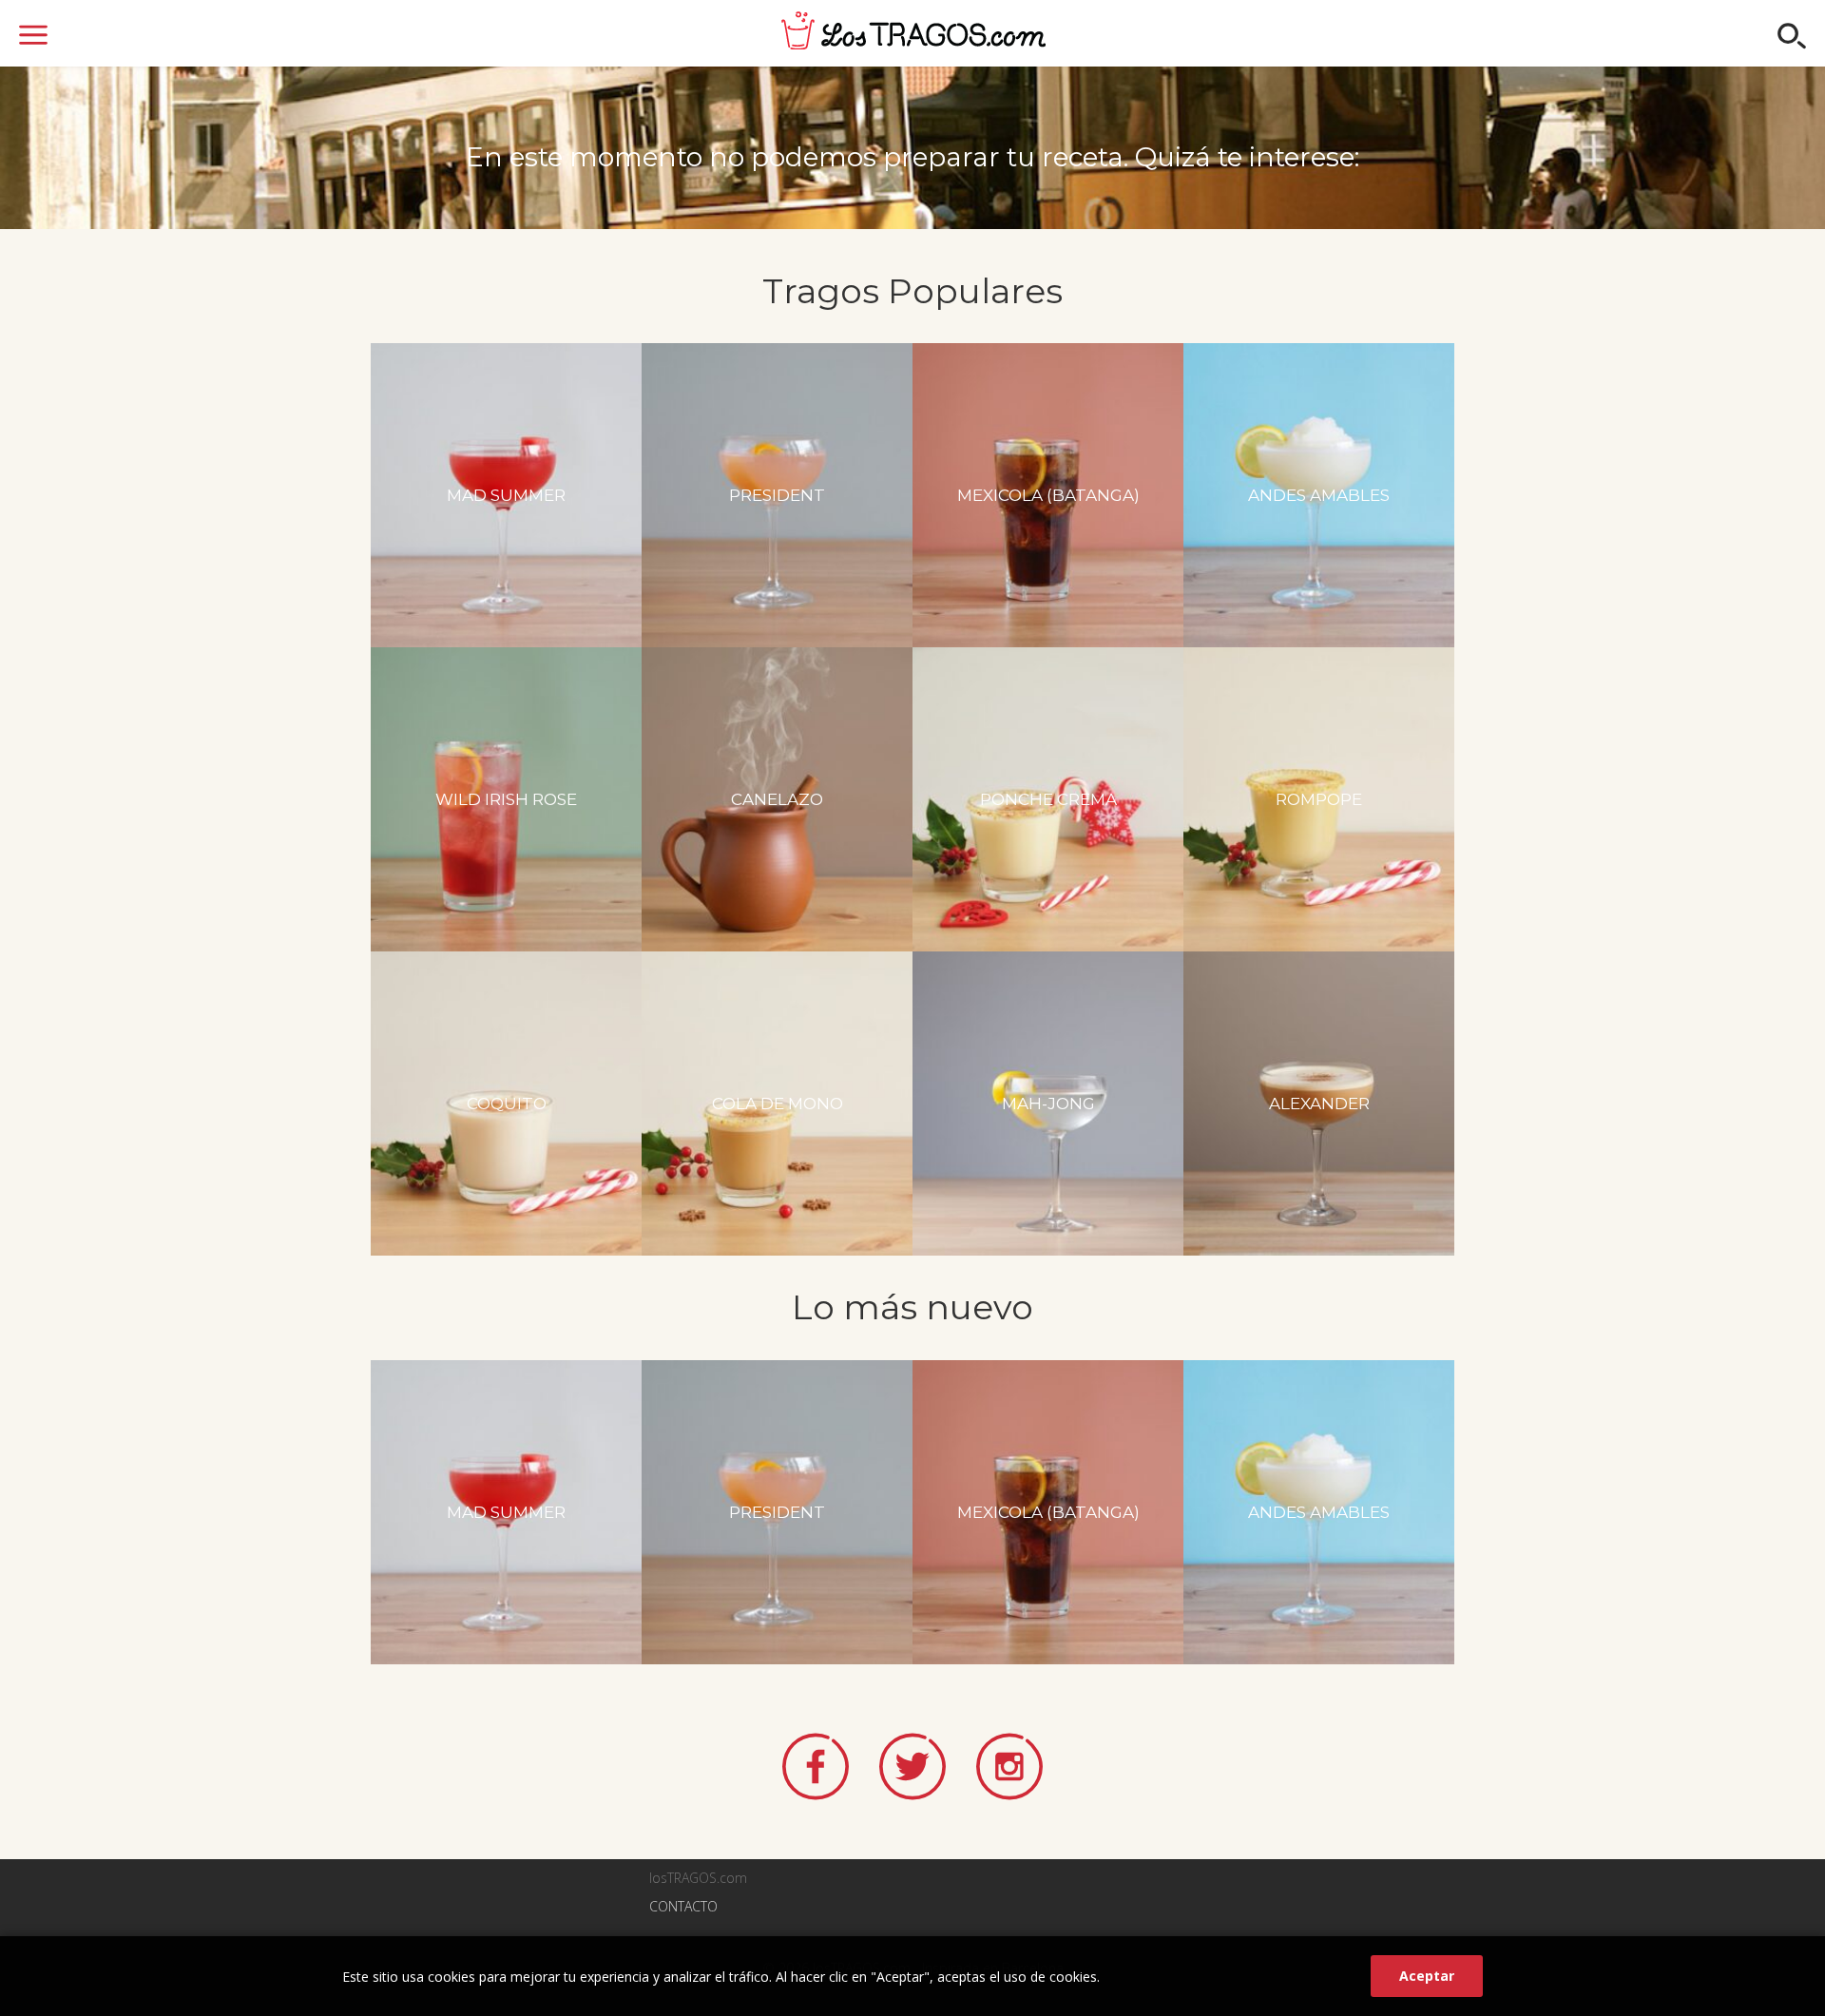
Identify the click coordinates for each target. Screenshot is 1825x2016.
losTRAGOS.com (913, 30)
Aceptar (1427, 1976)
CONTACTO (683, 1906)
